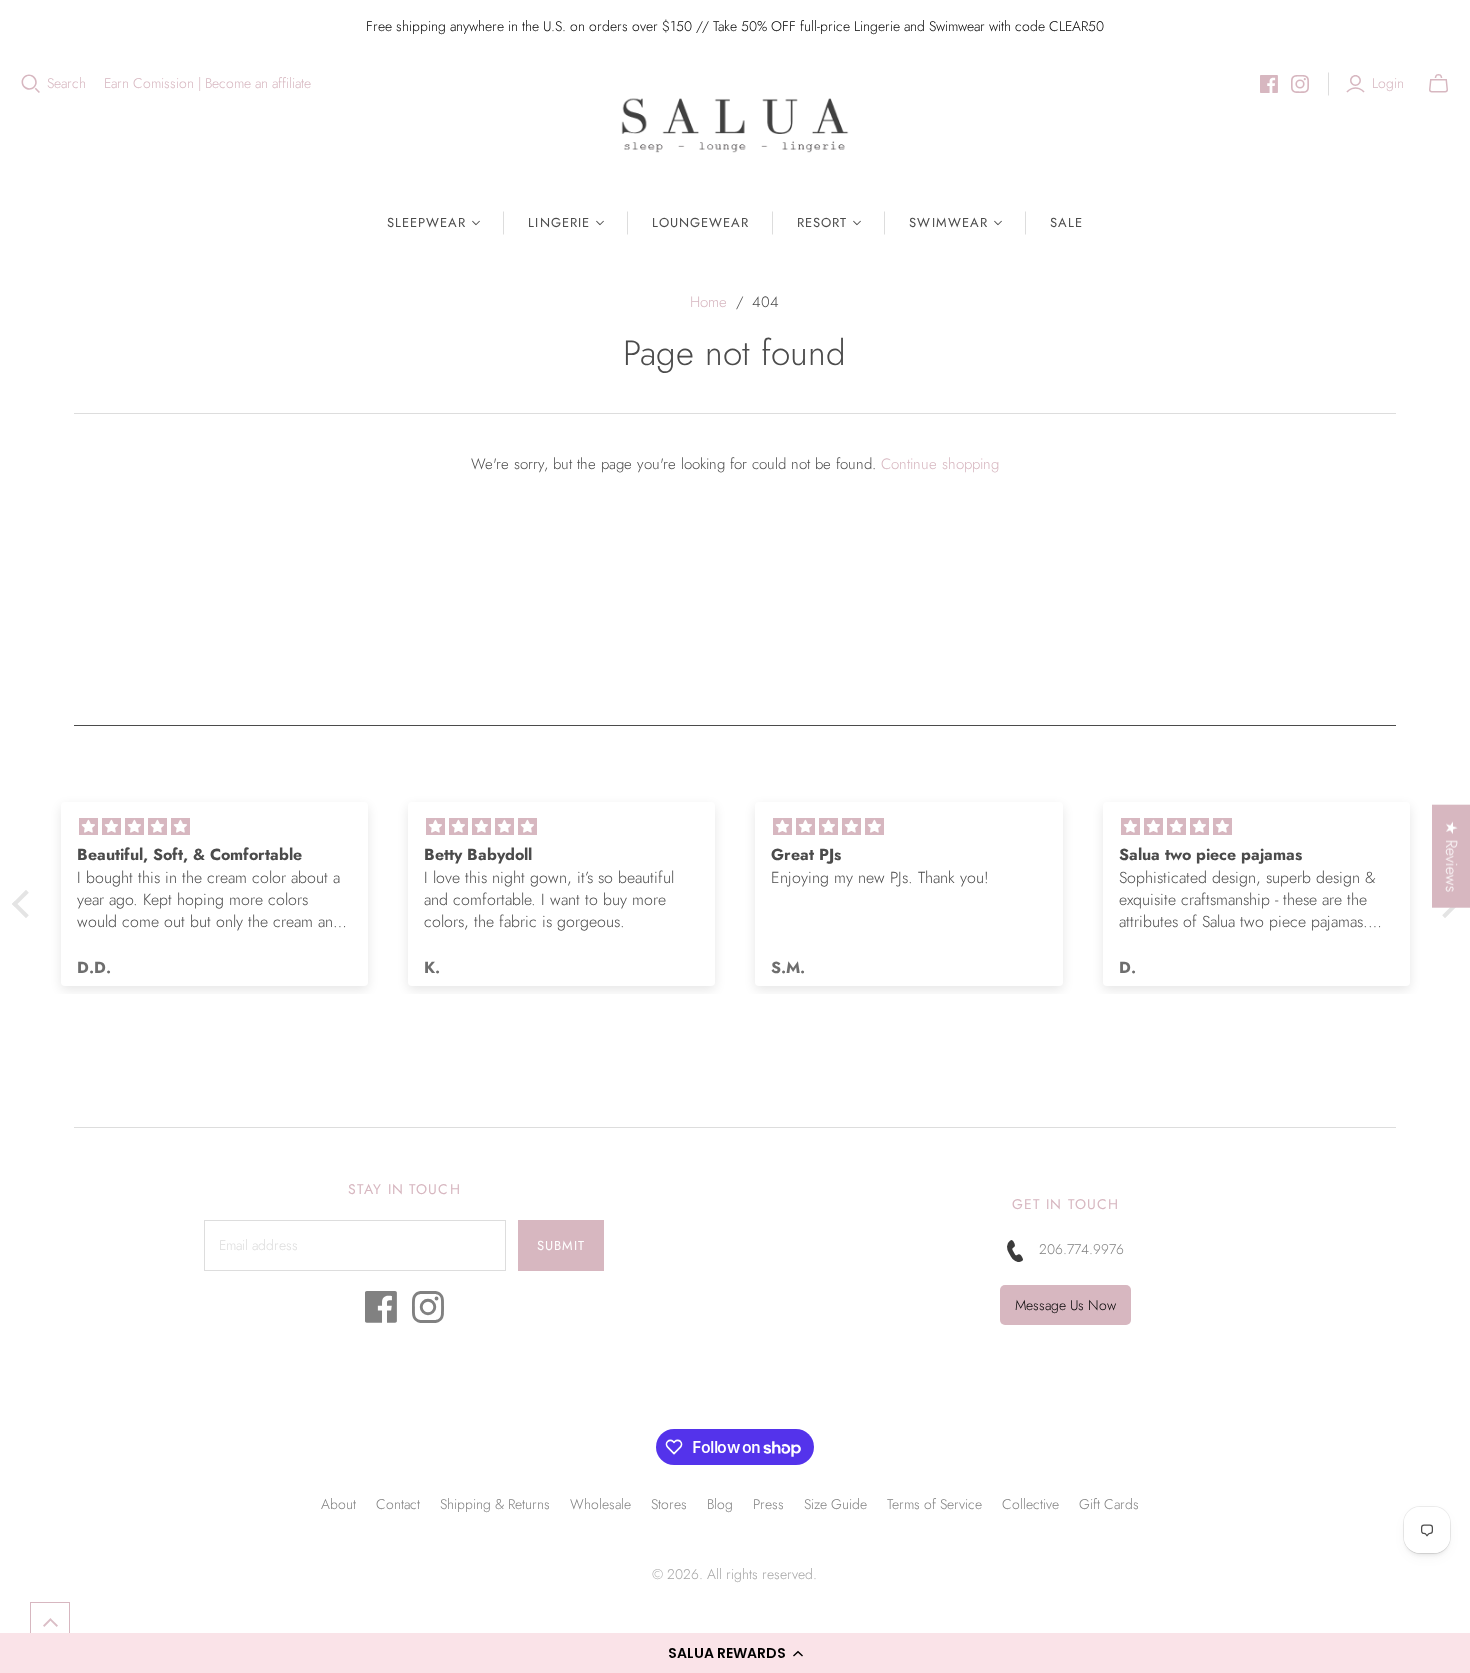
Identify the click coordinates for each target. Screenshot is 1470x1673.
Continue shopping (940, 464)
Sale (1066, 222)
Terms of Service (934, 1504)
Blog (720, 1504)
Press (768, 1504)
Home (708, 302)
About (338, 1504)
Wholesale (600, 1504)
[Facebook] (1269, 84)
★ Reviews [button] (1451, 855)
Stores (669, 1504)
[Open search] (31, 84)
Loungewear (700, 222)
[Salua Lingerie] (735, 124)
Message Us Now (1065, 1305)
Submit (561, 1245)
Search (66, 83)
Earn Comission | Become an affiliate (207, 83)
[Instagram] (1300, 84)
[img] (214, 827)
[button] (735, 1653)
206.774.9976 (1081, 1249)
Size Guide (835, 1504)
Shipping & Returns (495, 1504)
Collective (1030, 1504)
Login (1388, 83)
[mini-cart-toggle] (1438, 84)
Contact (398, 1504)
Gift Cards (1109, 1504)
